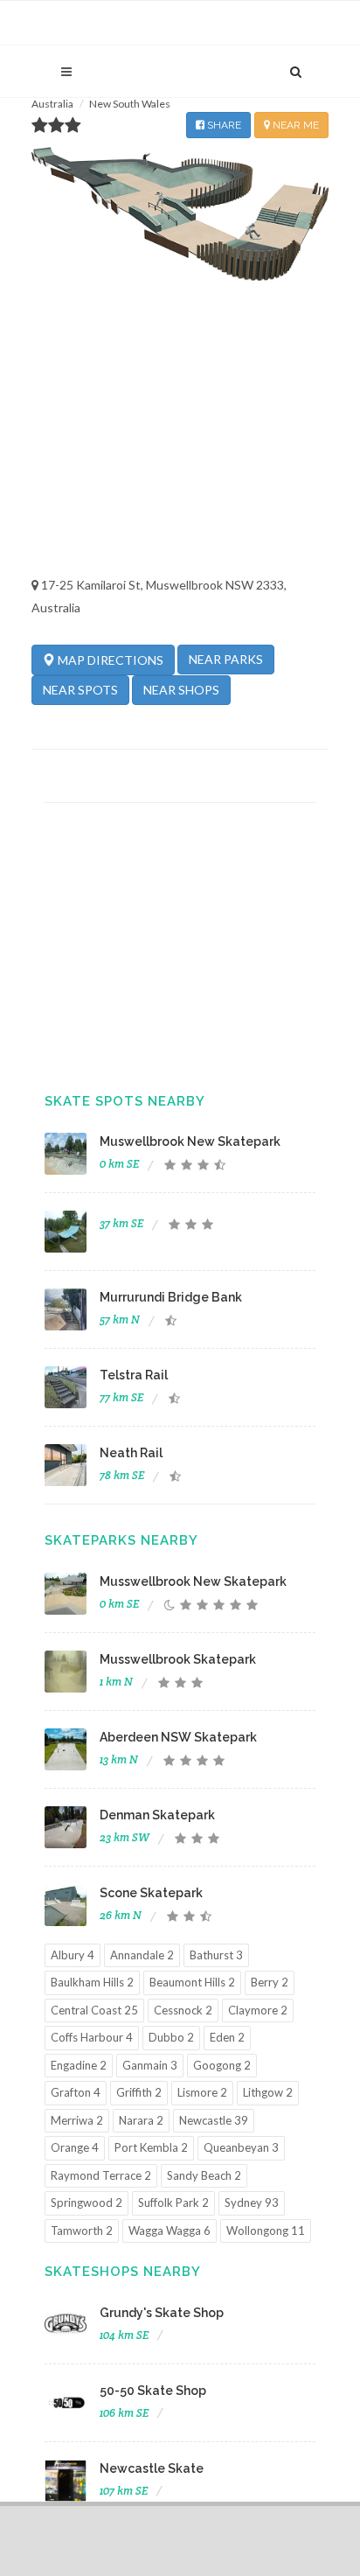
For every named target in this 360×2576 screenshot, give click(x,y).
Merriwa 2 (77, 2120)
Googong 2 (222, 2065)
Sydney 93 (252, 2203)
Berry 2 (270, 1982)
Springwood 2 (87, 2203)
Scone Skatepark (151, 1893)
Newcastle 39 (214, 2120)
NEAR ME (294, 125)
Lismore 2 (202, 2092)
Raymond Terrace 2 (101, 2175)
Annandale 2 (142, 1955)
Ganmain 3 (150, 2065)
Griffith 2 (139, 2092)
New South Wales (130, 104)
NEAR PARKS (226, 659)
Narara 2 (141, 2120)
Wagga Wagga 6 (170, 2230)
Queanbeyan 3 (241, 2147)
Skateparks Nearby (121, 1540)
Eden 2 (227, 2037)
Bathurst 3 (216, 1955)
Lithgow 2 (268, 2092)
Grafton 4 (76, 2092)
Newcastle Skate (152, 2468)
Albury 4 (73, 1955)
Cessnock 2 (183, 2010)
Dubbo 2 (171, 2037)
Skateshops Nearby (123, 2272)
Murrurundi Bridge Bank (171, 1297)
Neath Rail (131, 1453)
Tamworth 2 (82, 2230)
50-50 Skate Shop (153, 2391)
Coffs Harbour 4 (92, 2037)
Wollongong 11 (266, 2230)
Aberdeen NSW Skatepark (178, 1737)
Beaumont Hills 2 (192, 1982)
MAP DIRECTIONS (109, 660)
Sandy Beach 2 (204, 2175)
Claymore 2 (258, 2010)
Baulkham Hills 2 (92, 1982)
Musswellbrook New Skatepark (193, 1581)
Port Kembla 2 (151, 2147)
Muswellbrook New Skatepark (190, 1141)
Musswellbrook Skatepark (178, 1659)
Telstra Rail (134, 1375)
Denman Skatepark (157, 1815)
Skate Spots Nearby (125, 1101)
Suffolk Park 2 (173, 2203)
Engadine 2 (79, 2065)
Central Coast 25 (94, 2010)
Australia (52, 104)
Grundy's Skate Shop (162, 2313)
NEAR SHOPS (181, 690)
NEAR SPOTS (80, 690)
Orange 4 (75, 2147)
